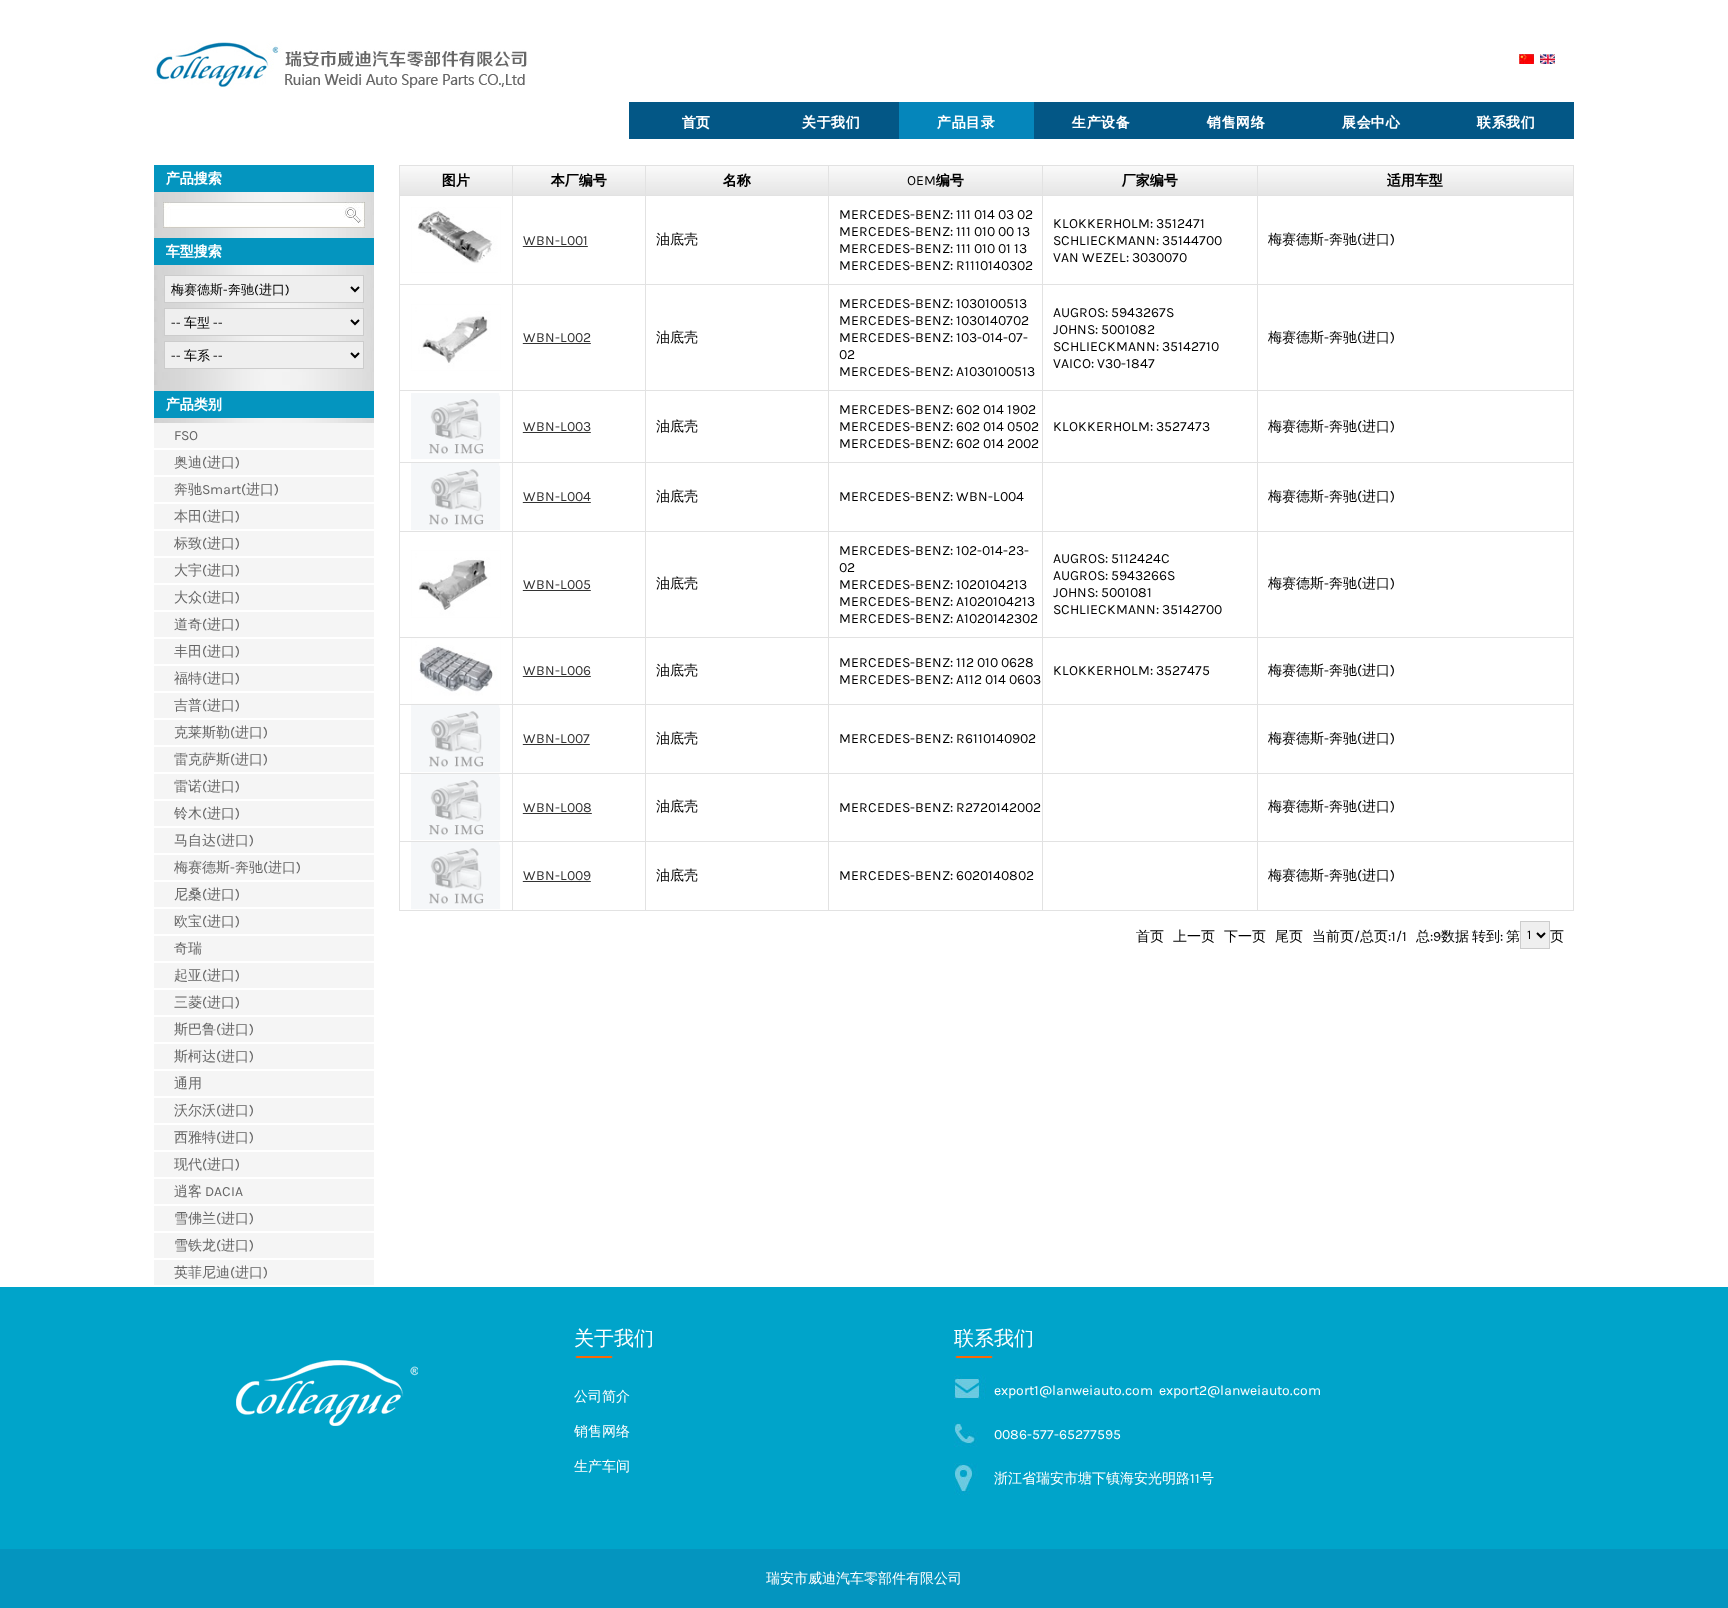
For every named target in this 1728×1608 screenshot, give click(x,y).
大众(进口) (207, 597)
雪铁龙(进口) (214, 1245)
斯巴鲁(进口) (214, 1029)
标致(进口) (207, 543)
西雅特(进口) (214, 1137)
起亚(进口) (207, 975)
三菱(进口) (207, 1002)
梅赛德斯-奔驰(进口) (237, 867)
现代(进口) (207, 1164)
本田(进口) (207, 516)
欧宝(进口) (207, 921)
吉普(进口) (207, 705)
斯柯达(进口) (214, 1056)
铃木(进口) (207, 813)
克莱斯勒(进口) (221, 732)
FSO (186, 435)
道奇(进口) (207, 624)
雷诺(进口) (207, 786)
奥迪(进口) (207, 462)
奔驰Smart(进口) (226, 489)
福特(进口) (207, 678)
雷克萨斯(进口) (221, 759)
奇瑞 (188, 948)
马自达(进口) (214, 840)
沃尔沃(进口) (214, 1110)
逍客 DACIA (208, 1191)
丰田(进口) (207, 651)
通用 (188, 1083)
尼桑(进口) (207, 894)
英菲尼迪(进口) (221, 1272)
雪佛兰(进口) (214, 1218)
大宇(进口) (207, 570)
